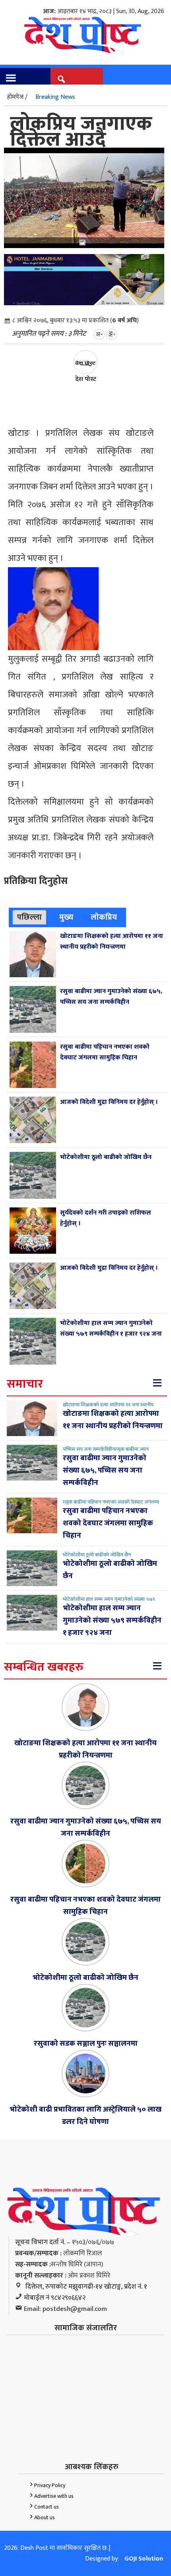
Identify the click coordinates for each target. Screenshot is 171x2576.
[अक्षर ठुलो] (112, 334)
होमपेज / (17, 97)
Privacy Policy (50, 2485)
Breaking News (55, 97)
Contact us (47, 2507)
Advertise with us (54, 2496)
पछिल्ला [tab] (29, 917)
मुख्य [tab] (66, 917)
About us (45, 2517)
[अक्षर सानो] (99, 334)
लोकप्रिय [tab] (104, 917)
